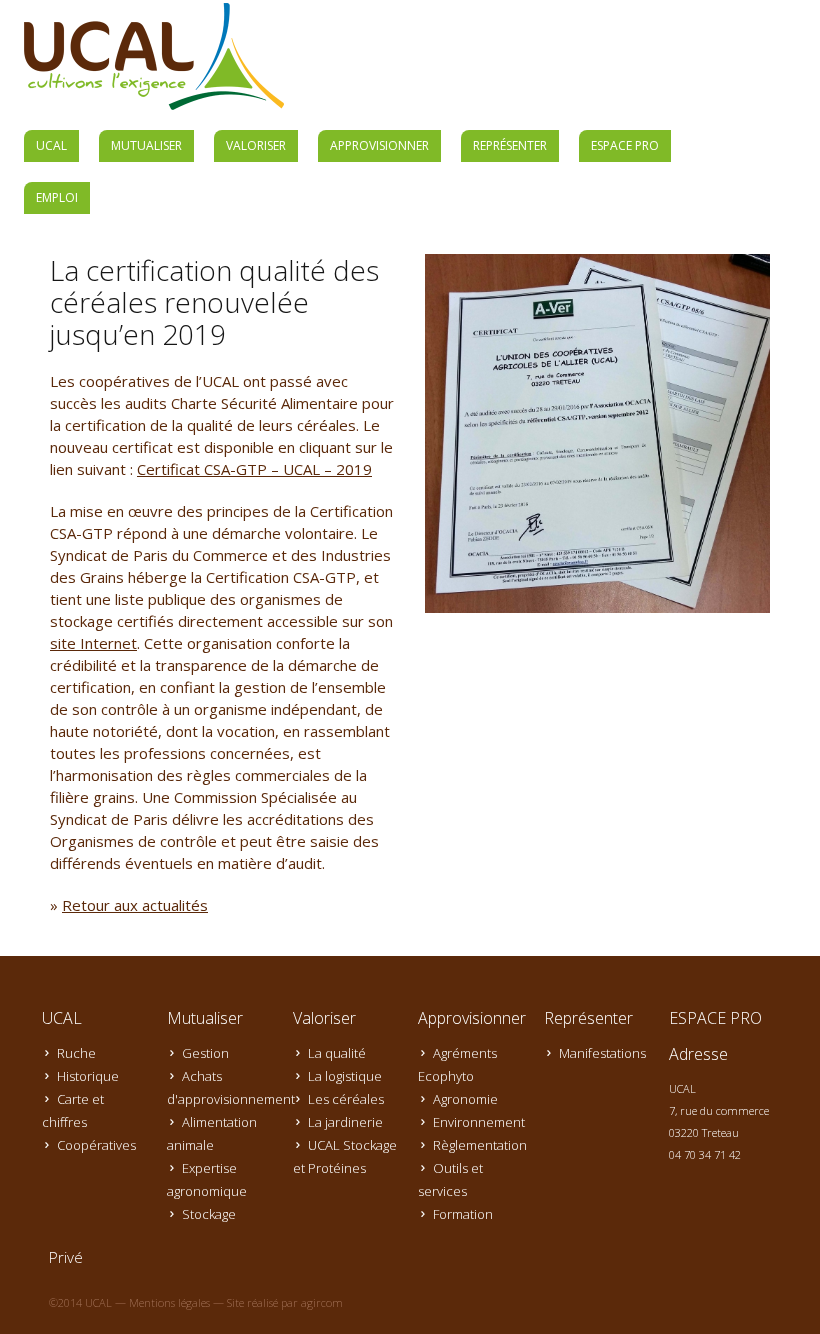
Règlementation (480, 1145)
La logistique (345, 1076)
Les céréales (346, 1099)
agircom (322, 1302)
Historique (88, 1076)
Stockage (209, 1214)
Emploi (57, 197)
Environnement (479, 1122)
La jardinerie (345, 1122)
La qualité (337, 1053)
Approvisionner (379, 145)
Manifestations (602, 1053)
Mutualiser (146, 145)
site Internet (93, 643)
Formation (463, 1214)
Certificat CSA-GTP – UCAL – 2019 (254, 469)
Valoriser (256, 145)
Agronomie (465, 1099)
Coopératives (96, 1145)
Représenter (510, 145)
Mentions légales (169, 1302)
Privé (66, 1257)
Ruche (76, 1053)
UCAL (51, 145)
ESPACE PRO (625, 145)
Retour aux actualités (135, 905)
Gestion (205, 1053)
